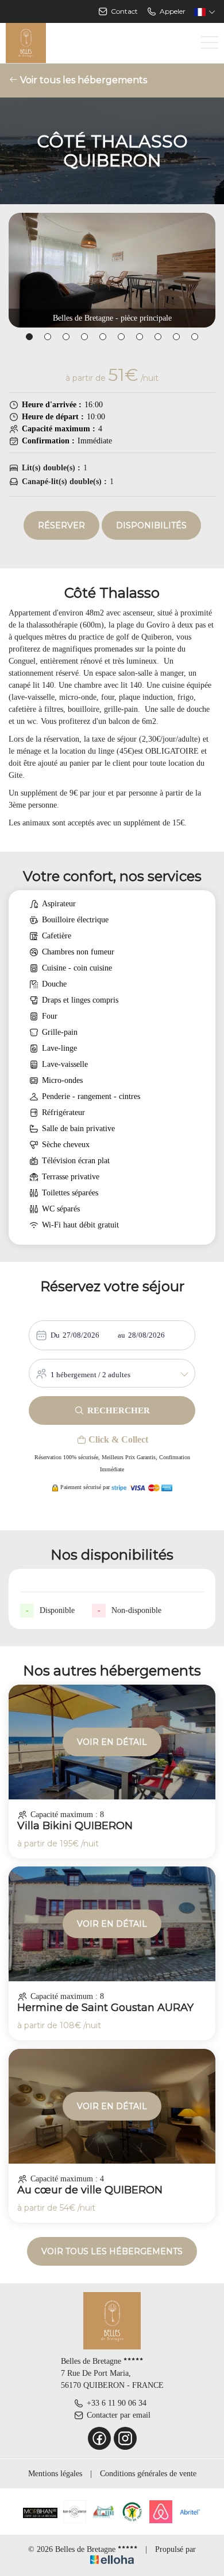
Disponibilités (151, 525)
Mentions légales (55, 2474)
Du (55, 1335)
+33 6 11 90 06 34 (117, 2403)
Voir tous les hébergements (82, 80)
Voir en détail (112, 1742)
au (121, 1335)
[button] (29, 337)
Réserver (61, 525)
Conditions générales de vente (148, 2474)
